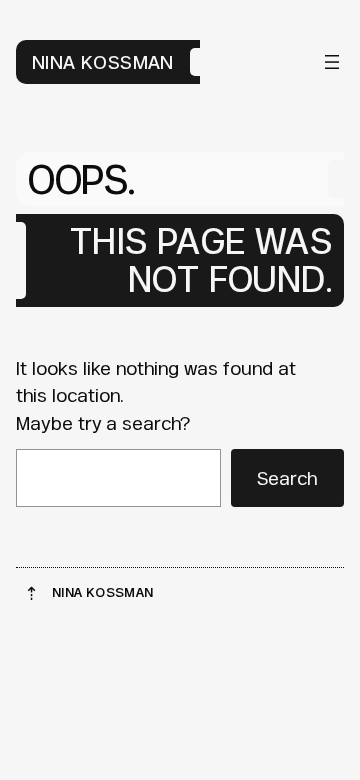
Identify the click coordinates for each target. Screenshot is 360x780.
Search (287, 478)
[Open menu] (332, 62)
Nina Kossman (103, 62)
